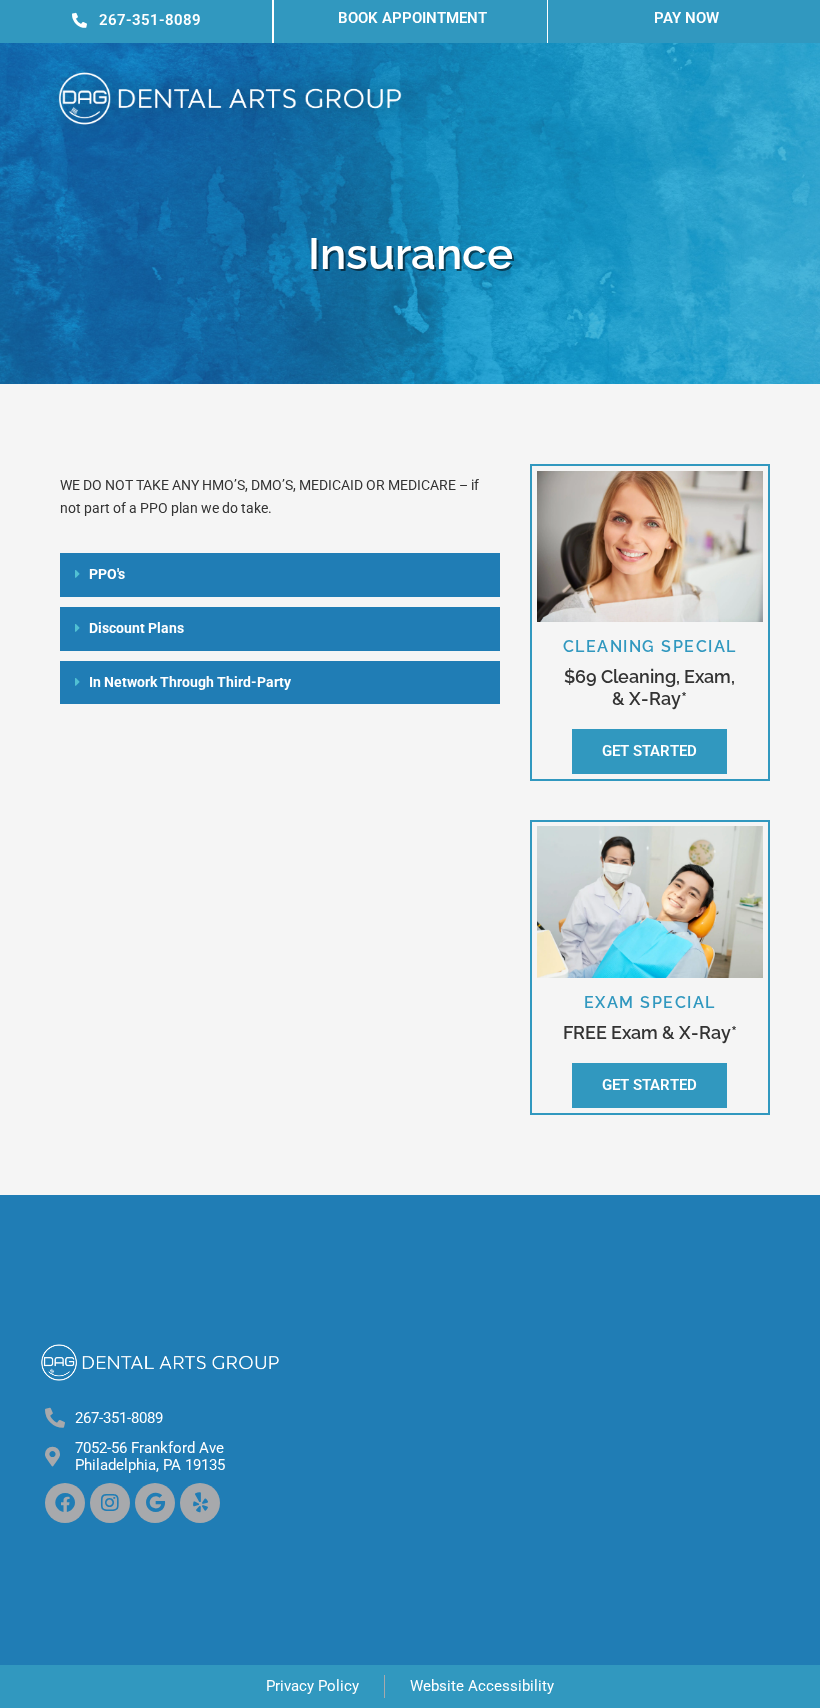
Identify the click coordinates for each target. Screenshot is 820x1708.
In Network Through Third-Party (190, 682)
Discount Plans (136, 628)
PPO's (107, 574)
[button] (280, 575)
